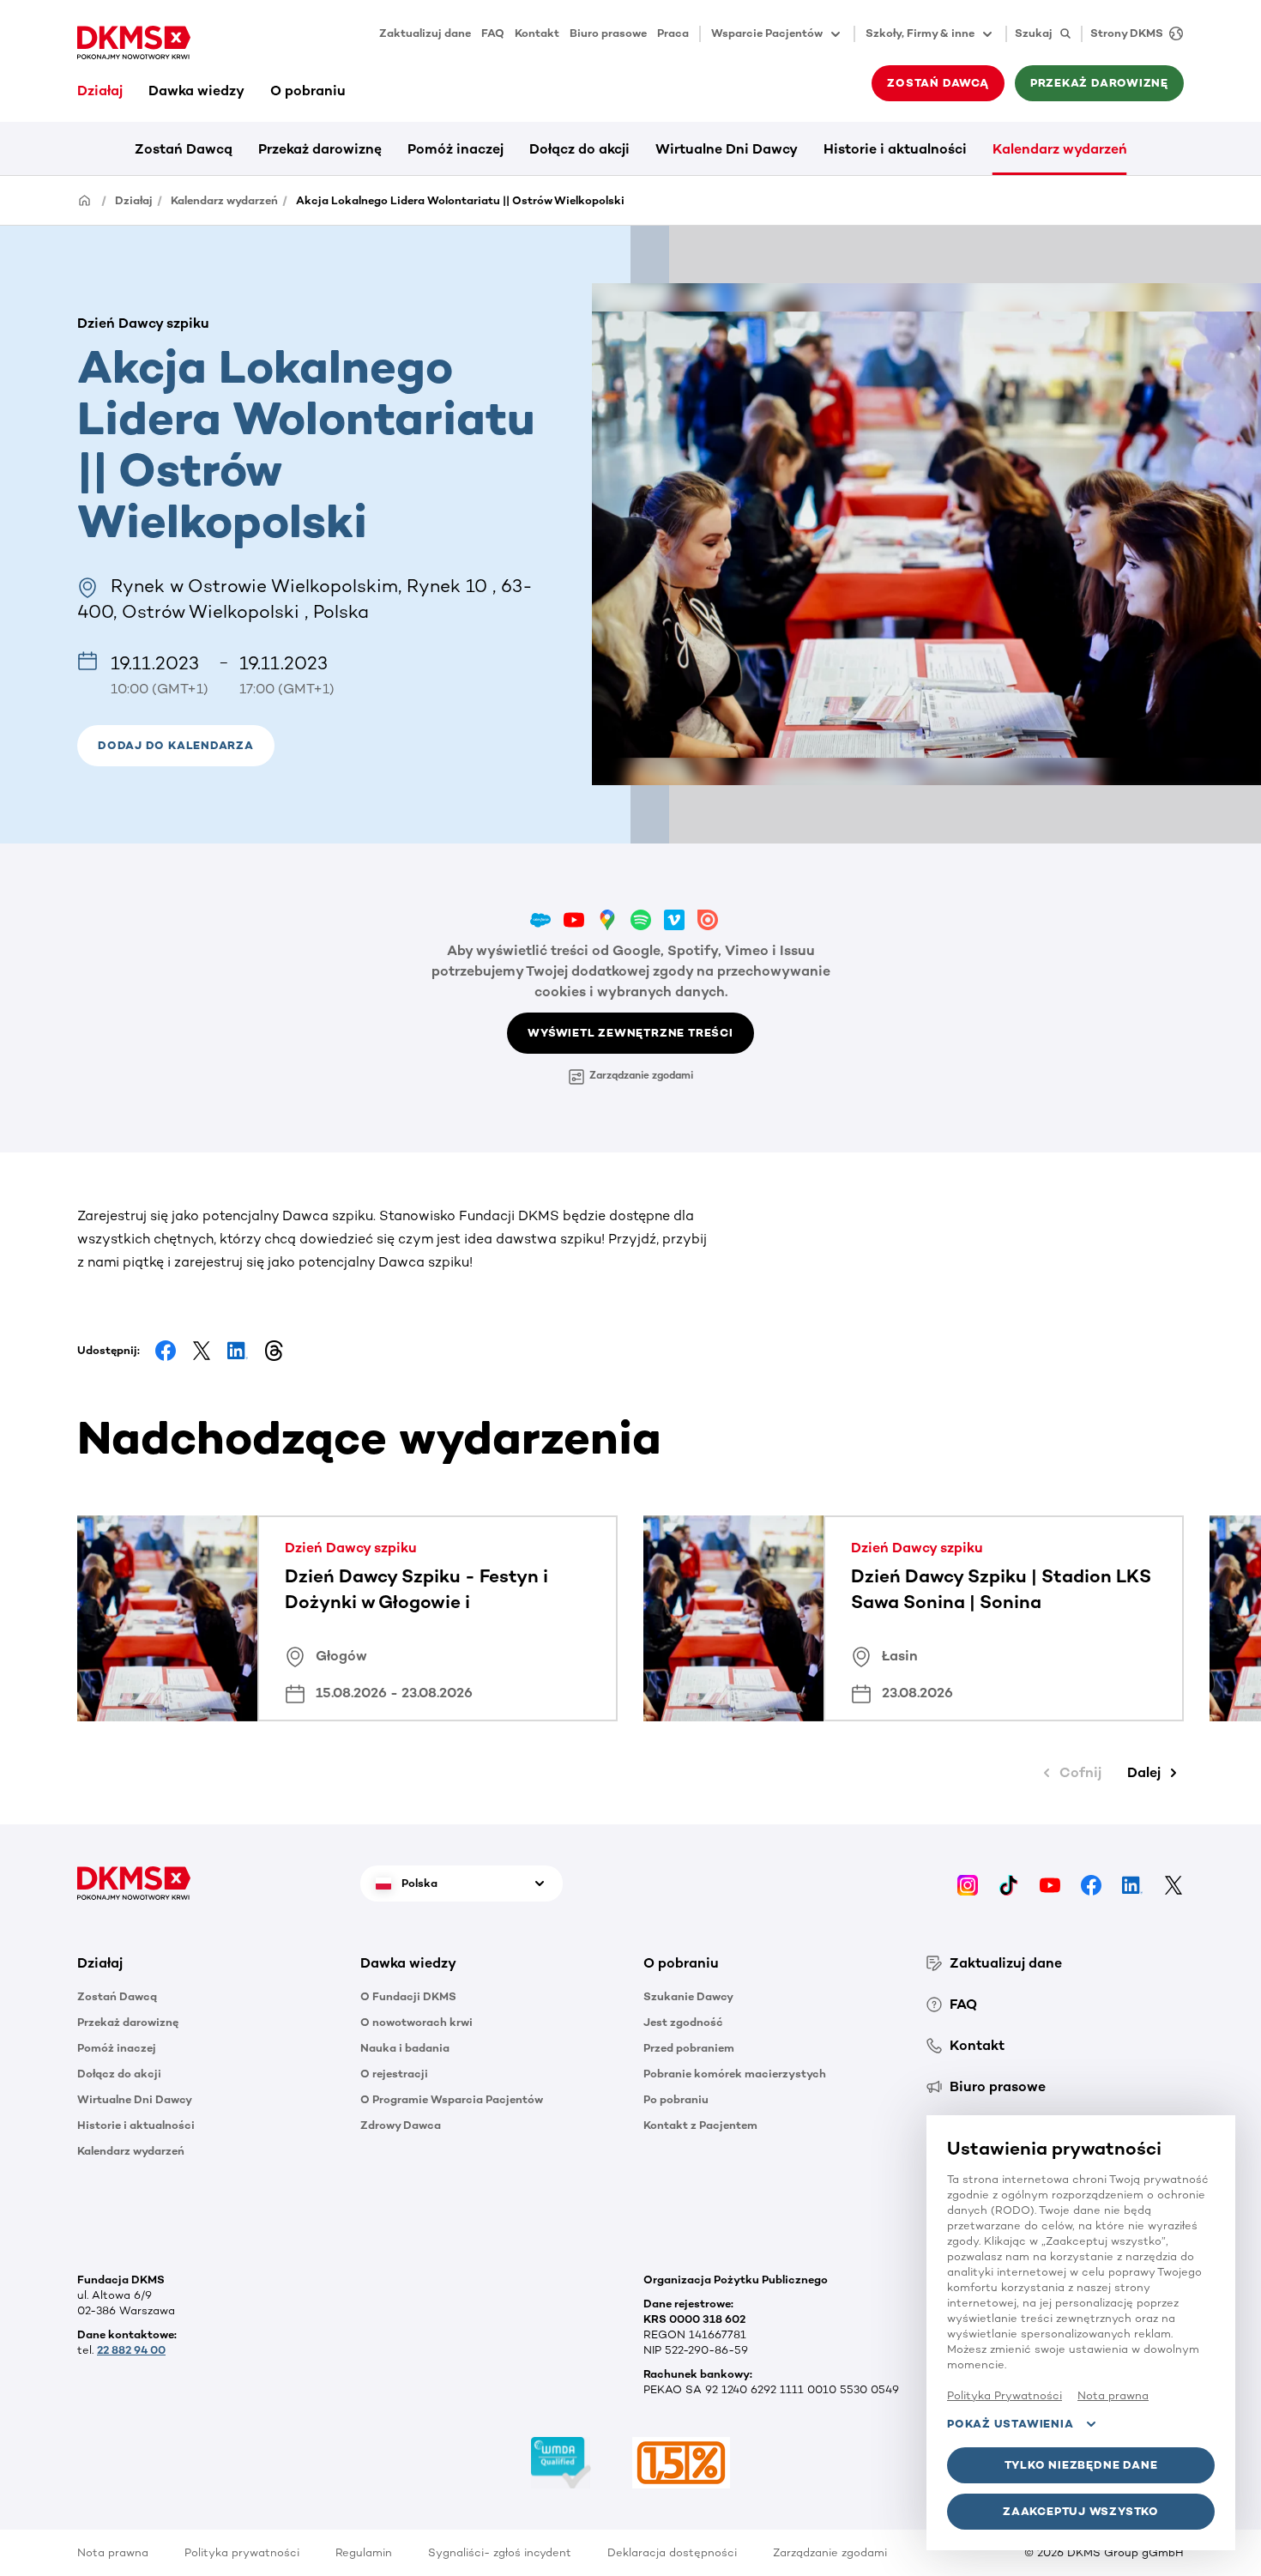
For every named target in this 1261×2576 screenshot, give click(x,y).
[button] (176, 746)
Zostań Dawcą (184, 149)
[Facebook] (1091, 1883)
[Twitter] (1174, 1883)
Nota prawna (113, 2552)
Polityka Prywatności (1005, 2395)
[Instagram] (968, 1883)
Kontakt (537, 33)
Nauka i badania (405, 2048)
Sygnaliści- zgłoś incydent (500, 2552)
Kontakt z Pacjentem (700, 2125)
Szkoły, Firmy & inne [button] (920, 33)
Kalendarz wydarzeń (1060, 149)
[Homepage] (85, 200)
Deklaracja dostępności (672, 2552)
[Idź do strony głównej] (134, 43)
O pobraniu (308, 91)
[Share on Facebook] (166, 1351)
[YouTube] (1050, 1883)
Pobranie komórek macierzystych (735, 2074)
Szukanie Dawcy (688, 1996)
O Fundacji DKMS (408, 1996)
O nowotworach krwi (416, 2022)
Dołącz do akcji (579, 149)
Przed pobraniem (689, 2048)
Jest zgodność (683, 2022)
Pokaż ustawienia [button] (1010, 2424)
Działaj (100, 91)
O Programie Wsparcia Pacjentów (452, 2099)
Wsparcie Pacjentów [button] (767, 33)
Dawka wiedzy (196, 91)
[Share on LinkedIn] (238, 1351)
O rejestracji (394, 2074)
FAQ (493, 33)
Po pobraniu (676, 2099)
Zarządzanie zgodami (641, 1075)
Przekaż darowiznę (320, 149)
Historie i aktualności (895, 149)
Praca (673, 33)
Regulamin (364, 2552)
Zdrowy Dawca (401, 2125)
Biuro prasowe (608, 33)
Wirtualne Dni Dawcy (727, 149)
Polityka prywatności (242, 2552)
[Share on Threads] (274, 1351)
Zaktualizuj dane (425, 33)
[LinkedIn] (1132, 1883)
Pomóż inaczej (456, 149)
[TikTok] (1009, 1883)
